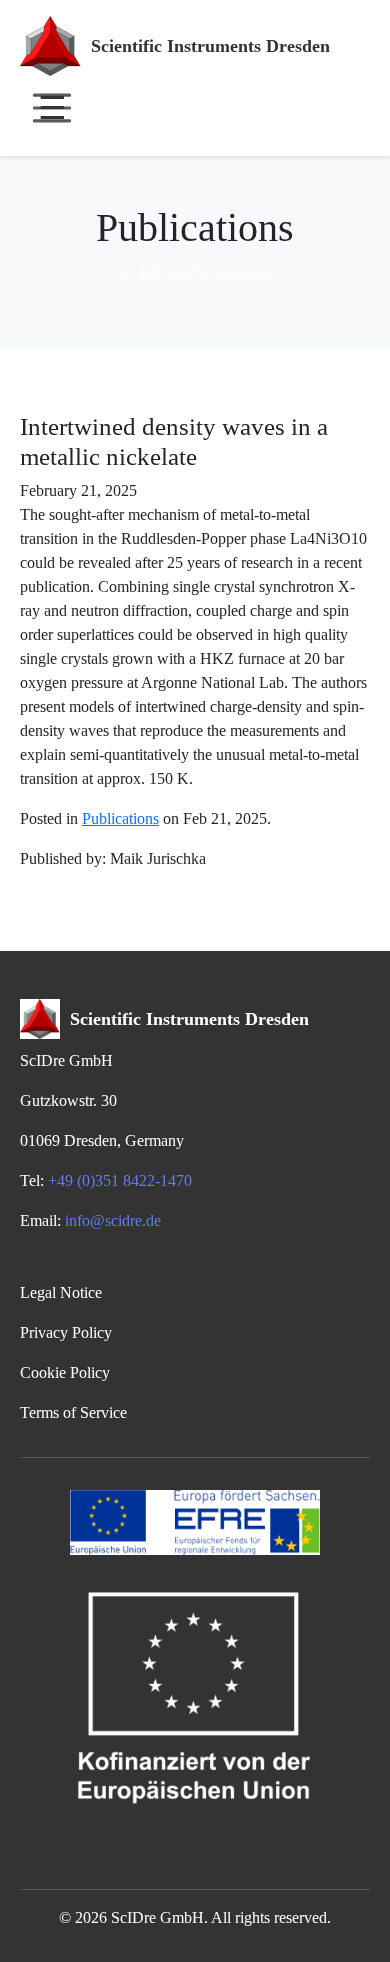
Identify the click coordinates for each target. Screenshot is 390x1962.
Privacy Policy (66, 1332)
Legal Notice (61, 1292)
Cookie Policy (65, 1372)
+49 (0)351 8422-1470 (120, 1180)
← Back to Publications (195, 271)
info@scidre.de (113, 1220)
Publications (120, 818)
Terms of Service (73, 1412)
